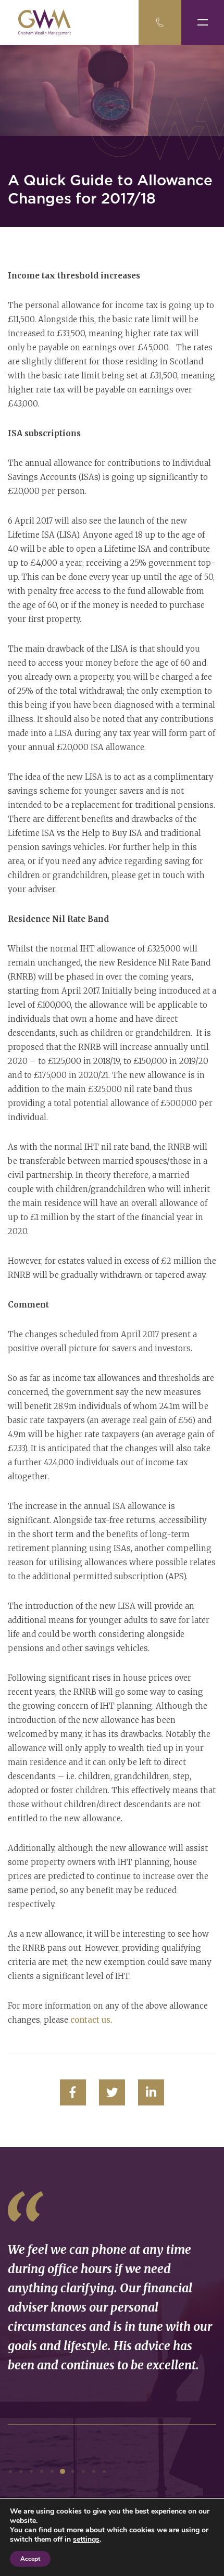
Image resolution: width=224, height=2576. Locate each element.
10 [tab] (104, 2471)
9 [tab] (94, 2471)
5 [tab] (52, 2471)
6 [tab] (63, 2471)
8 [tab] (83, 2471)
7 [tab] (73, 2471)
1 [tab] (10, 2471)
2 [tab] (21, 2471)
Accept (30, 2559)
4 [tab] (42, 2471)
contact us (90, 2020)
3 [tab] (31, 2471)
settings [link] (86, 2539)
